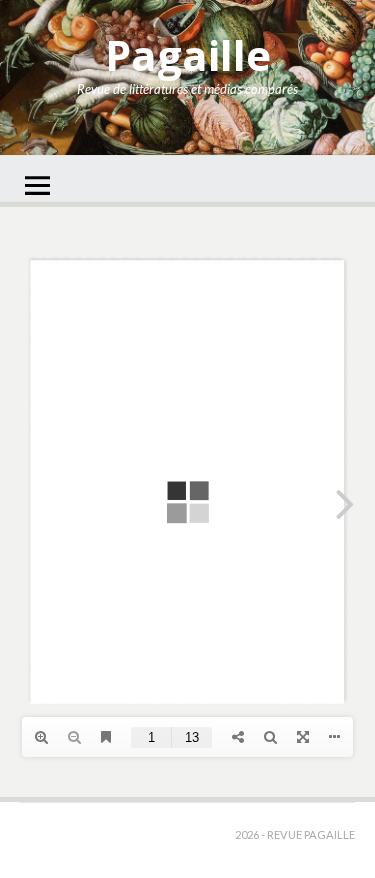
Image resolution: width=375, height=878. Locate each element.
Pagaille (188, 54)
